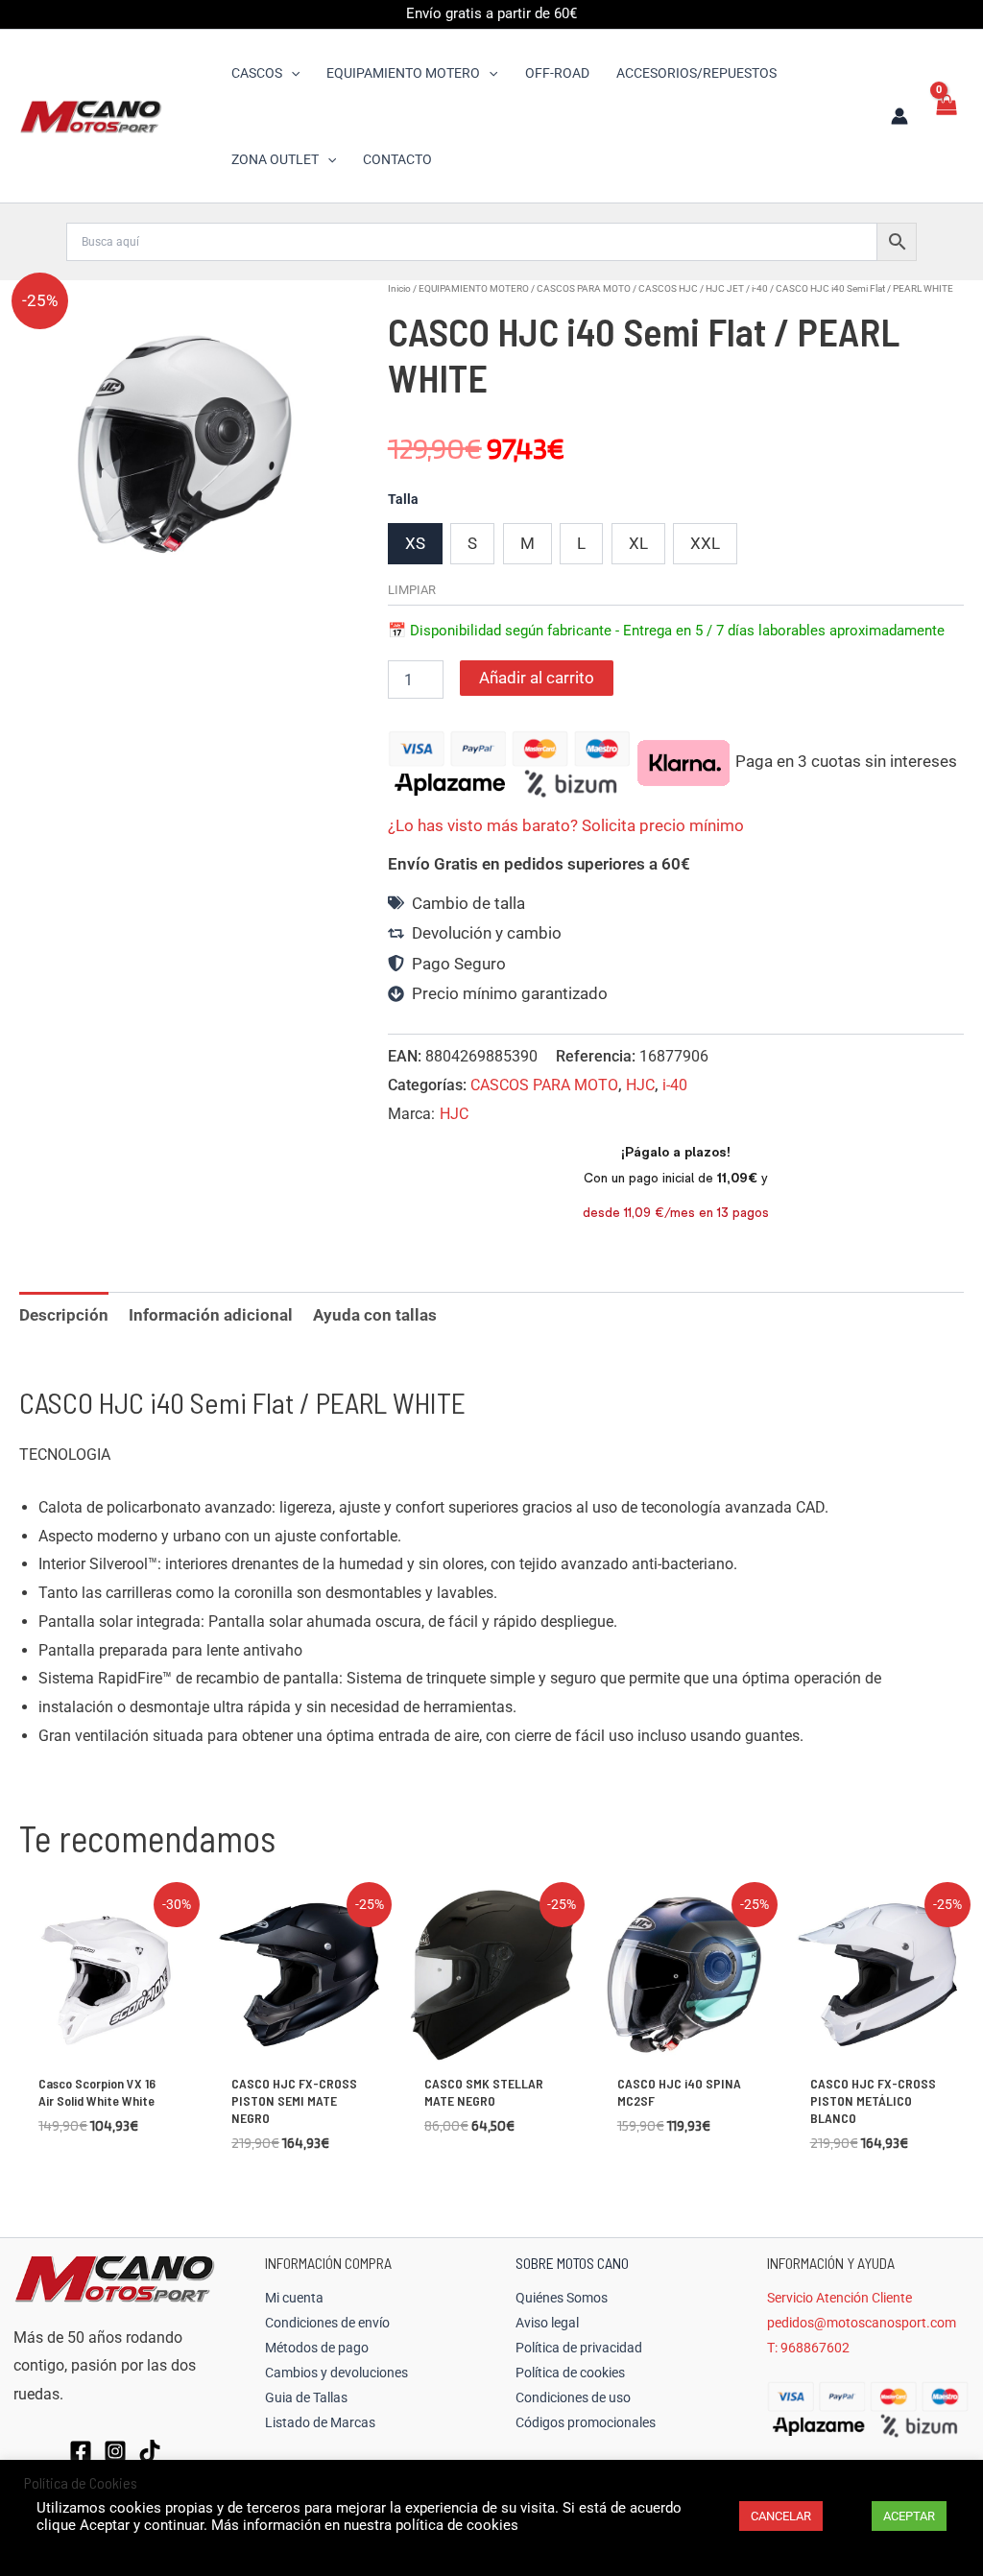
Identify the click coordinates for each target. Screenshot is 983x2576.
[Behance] (150, 2451)
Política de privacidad (579, 2348)
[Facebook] (81, 2451)
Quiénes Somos (562, 2298)
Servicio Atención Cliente (839, 2298)
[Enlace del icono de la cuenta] (899, 116)
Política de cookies (570, 2373)
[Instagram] (115, 2451)
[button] (291, 73)
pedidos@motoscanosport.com (862, 2323)
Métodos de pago (317, 2348)
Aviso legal (547, 2323)
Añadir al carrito (537, 678)
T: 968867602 (808, 2348)
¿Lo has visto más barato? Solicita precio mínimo (566, 825)
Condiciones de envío (327, 2323)
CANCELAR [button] (781, 2516)
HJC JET (725, 288)
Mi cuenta (294, 2298)
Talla (403, 499)
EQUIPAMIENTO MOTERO (474, 288)
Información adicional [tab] (211, 1315)
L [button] (581, 543)
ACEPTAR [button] (909, 2516)
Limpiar (412, 590)
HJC (640, 1085)
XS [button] (415, 543)
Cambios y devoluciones (336, 2373)
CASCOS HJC (668, 288)
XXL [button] (705, 543)
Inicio (399, 288)
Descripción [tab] (64, 1315)
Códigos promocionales (586, 2422)
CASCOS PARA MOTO (584, 288)
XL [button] (638, 543)
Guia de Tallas (306, 2397)
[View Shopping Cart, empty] (946, 116)
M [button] (527, 543)
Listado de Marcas (320, 2422)
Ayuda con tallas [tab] (375, 1315)
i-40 (760, 288)
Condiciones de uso (573, 2397)
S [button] (472, 543)
